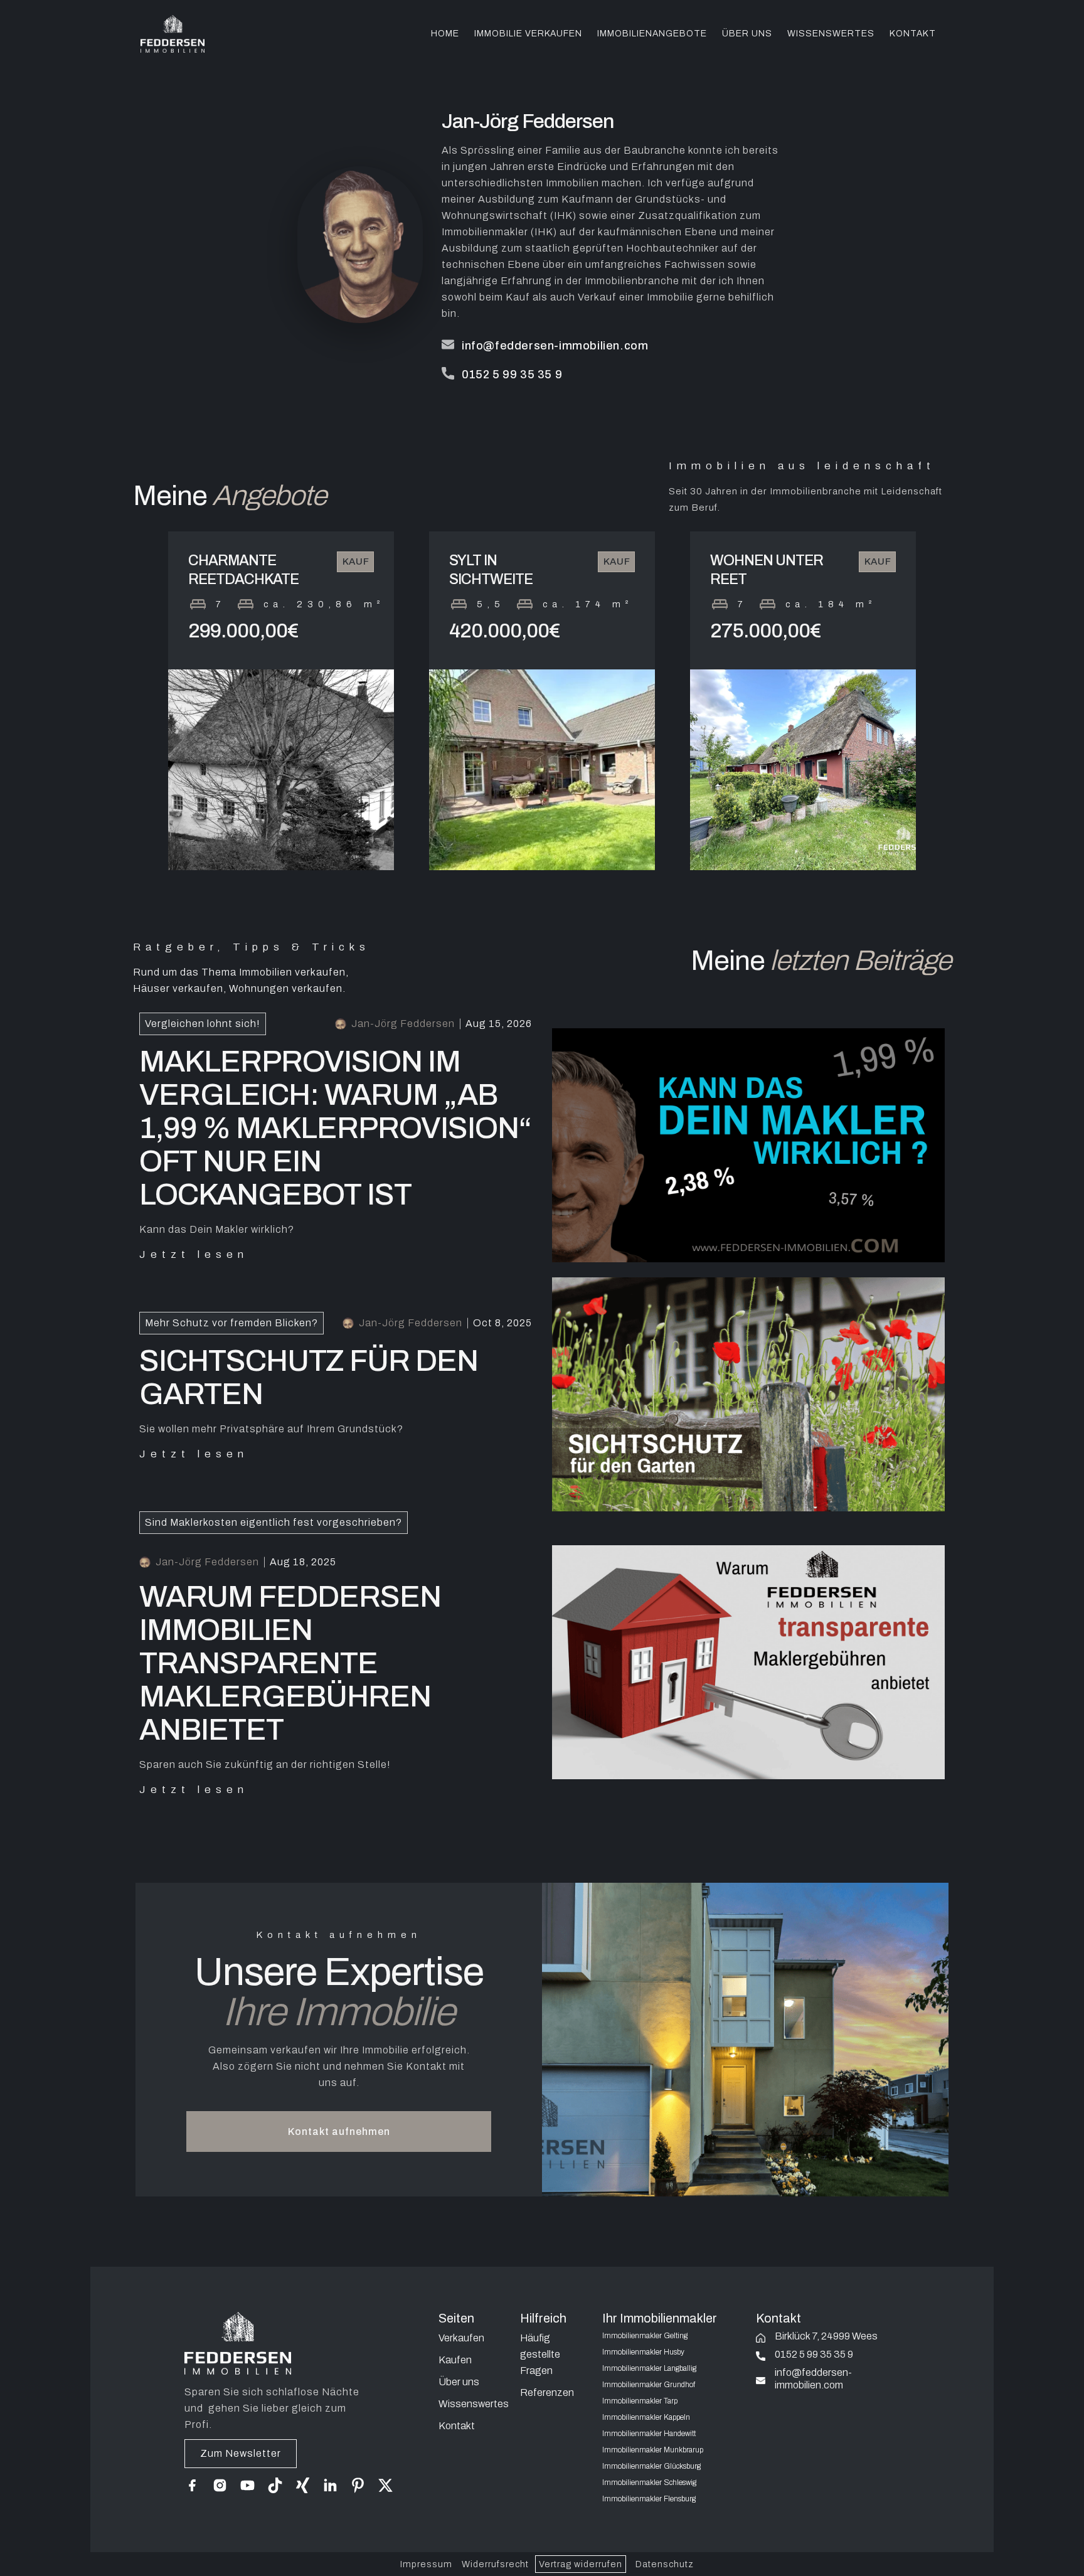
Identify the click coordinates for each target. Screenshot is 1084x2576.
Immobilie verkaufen (528, 34)
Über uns (747, 34)
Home (445, 34)
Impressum (426, 2564)
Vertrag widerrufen (581, 2564)
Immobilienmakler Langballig (649, 2368)
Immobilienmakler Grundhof (649, 2385)
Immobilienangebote (652, 34)
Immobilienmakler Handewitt (649, 2434)
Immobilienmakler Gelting (645, 2336)
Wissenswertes (831, 34)
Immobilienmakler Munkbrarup (653, 2450)
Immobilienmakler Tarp (640, 2401)
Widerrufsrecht (495, 2564)
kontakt (913, 34)
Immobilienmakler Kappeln (646, 2417)
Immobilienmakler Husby (643, 2352)
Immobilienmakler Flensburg (649, 2499)
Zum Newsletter (241, 2453)
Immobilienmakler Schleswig (649, 2483)
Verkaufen (461, 2338)
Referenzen (547, 2392)
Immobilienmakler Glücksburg (651, 2466)
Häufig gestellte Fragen (540, 2354)
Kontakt (457, 2426)
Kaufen (455, 2360)
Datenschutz (665, 2564)
